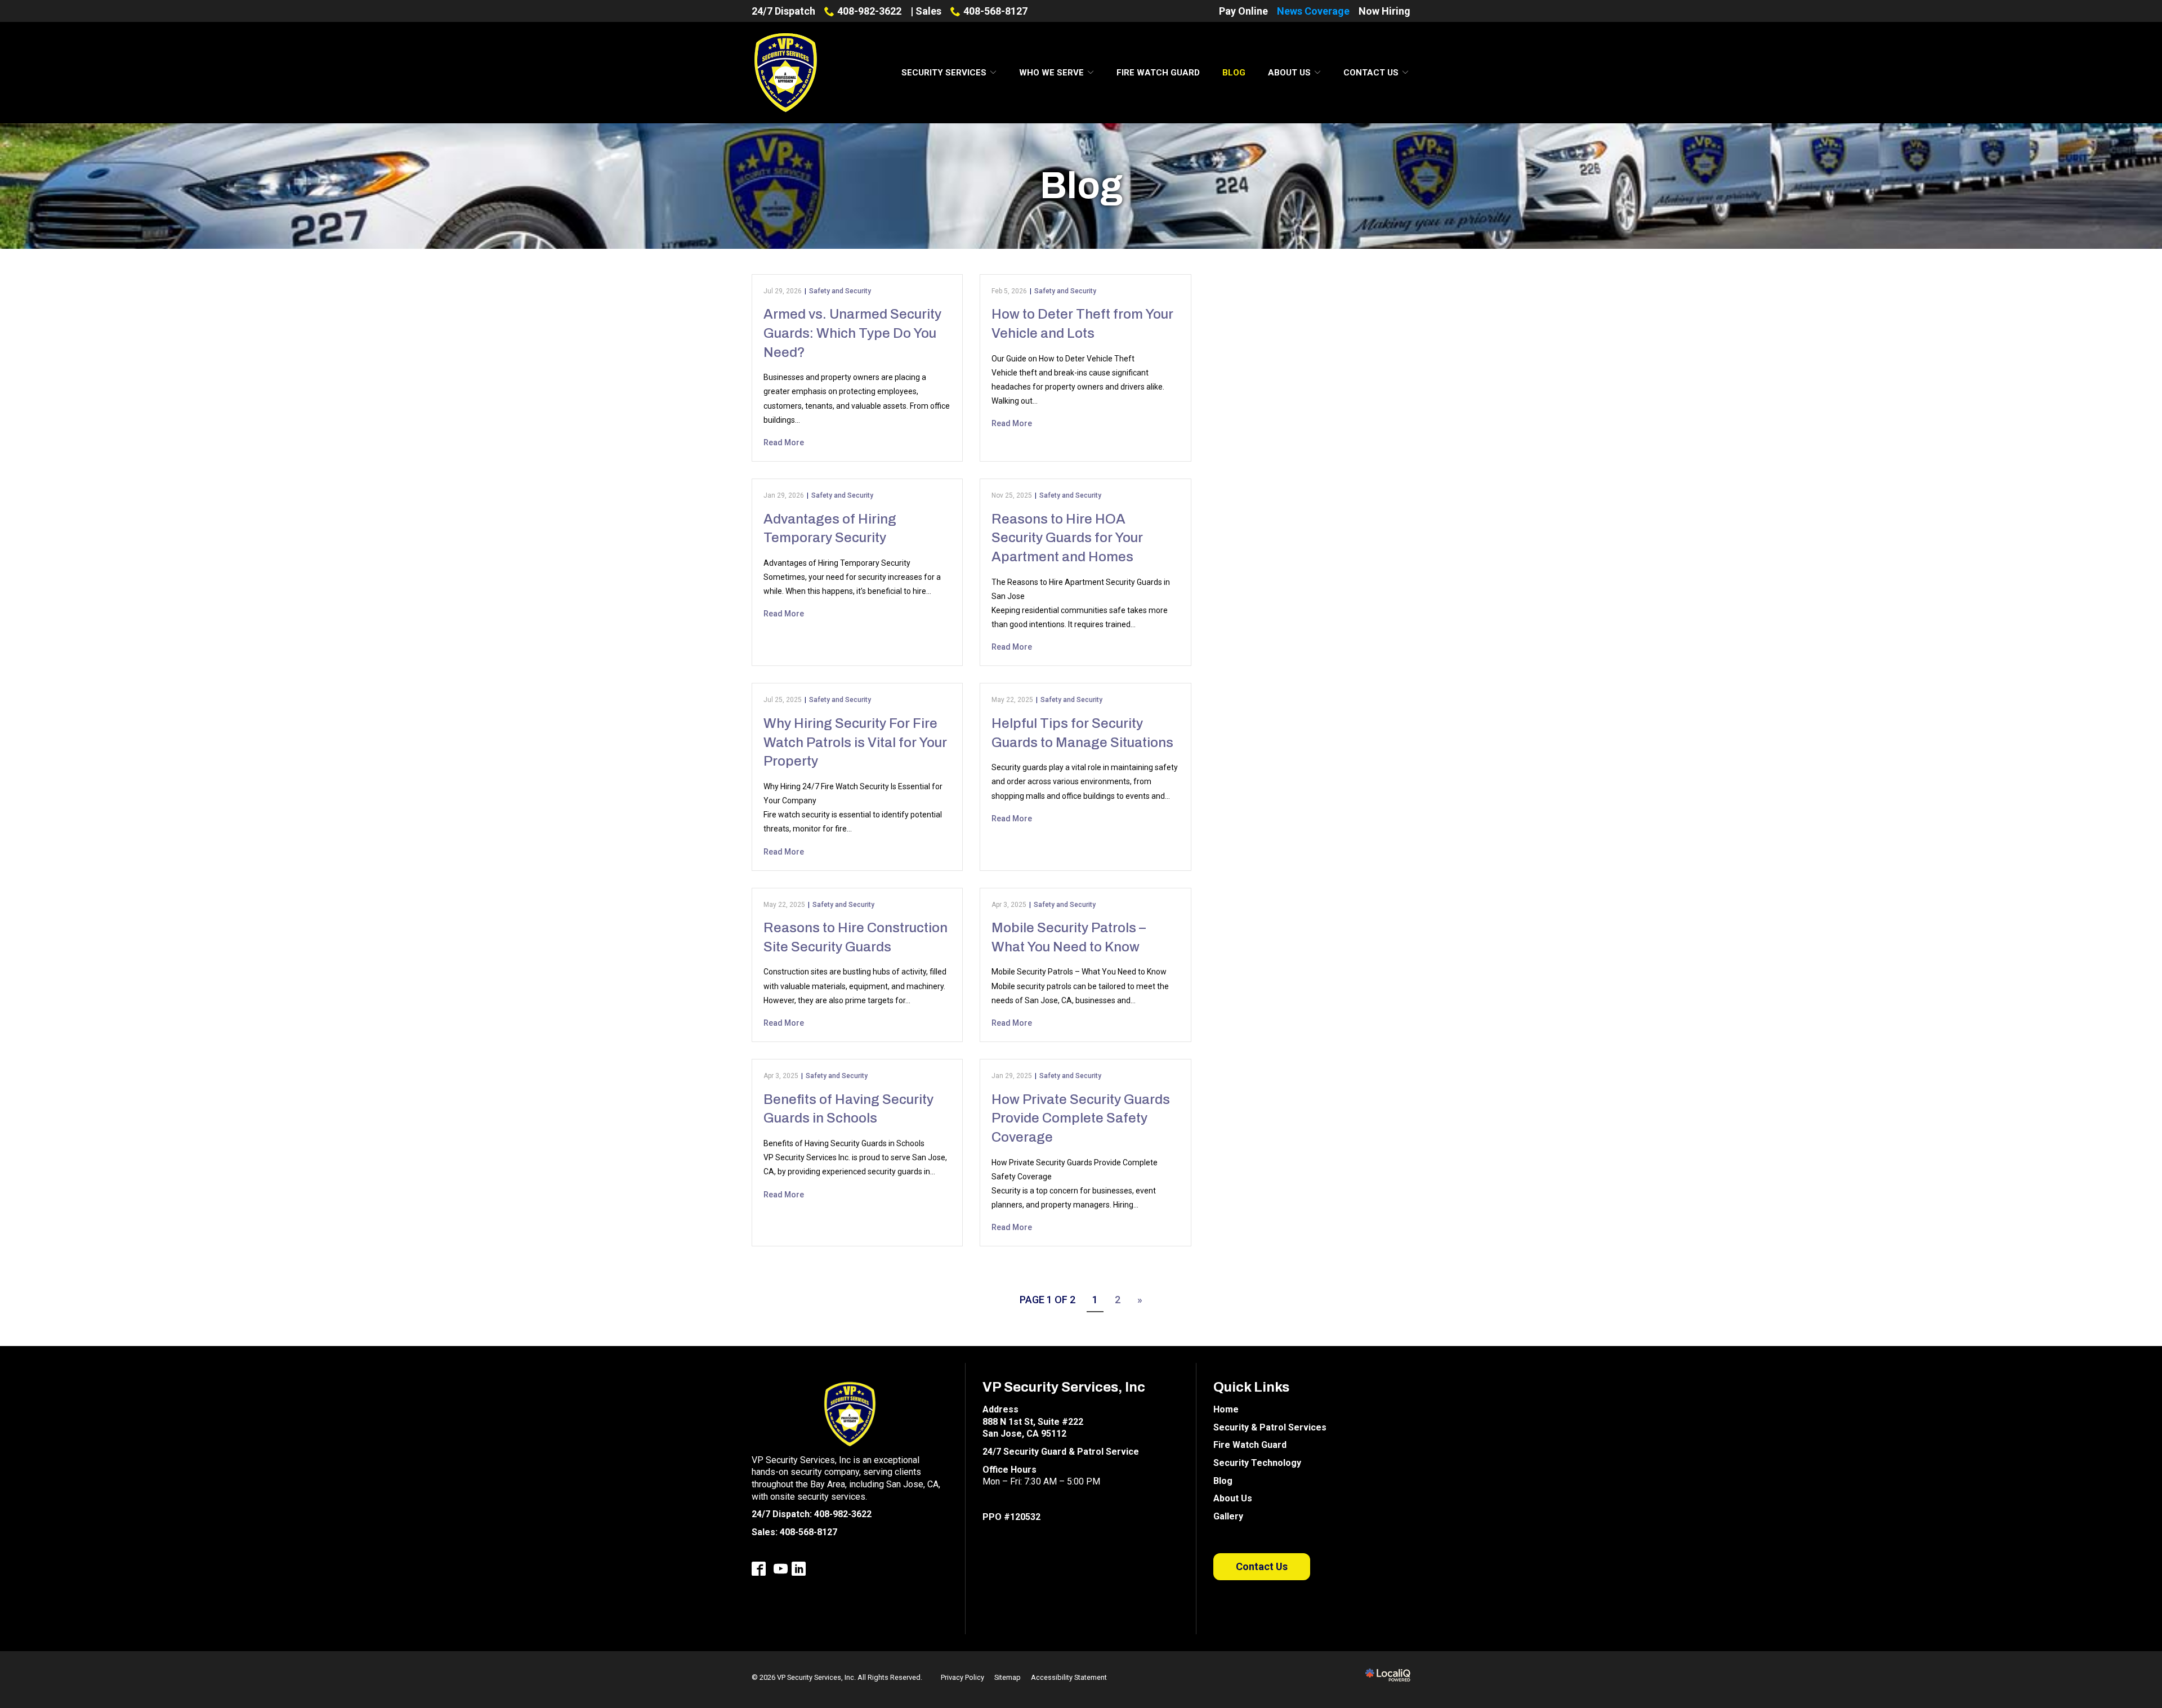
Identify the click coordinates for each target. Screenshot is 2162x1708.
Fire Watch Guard (1158, 73)
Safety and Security (840, 291)
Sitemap (1008, 1677)
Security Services (944, 73)
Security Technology (1257, 1463)
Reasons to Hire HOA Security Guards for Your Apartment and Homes (1067, 538)
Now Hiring (1384, 11)
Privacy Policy (962, 1677)
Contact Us (1371, 73)
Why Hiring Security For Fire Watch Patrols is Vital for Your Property (855, 742)
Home (1226, 1409)
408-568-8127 (995, 11)
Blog (1234, 73)
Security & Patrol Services (1270, 1427)
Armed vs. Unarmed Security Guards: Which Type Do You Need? (852, 333)
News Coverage (1313, 11)
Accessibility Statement (1069, 1677)
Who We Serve (1051, 73)
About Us (1289, 73)
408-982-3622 (869, 11)
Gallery (1228, 1516)
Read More (784, 442)
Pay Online (1243, 11)
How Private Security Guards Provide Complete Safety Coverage (1081, 1118)
